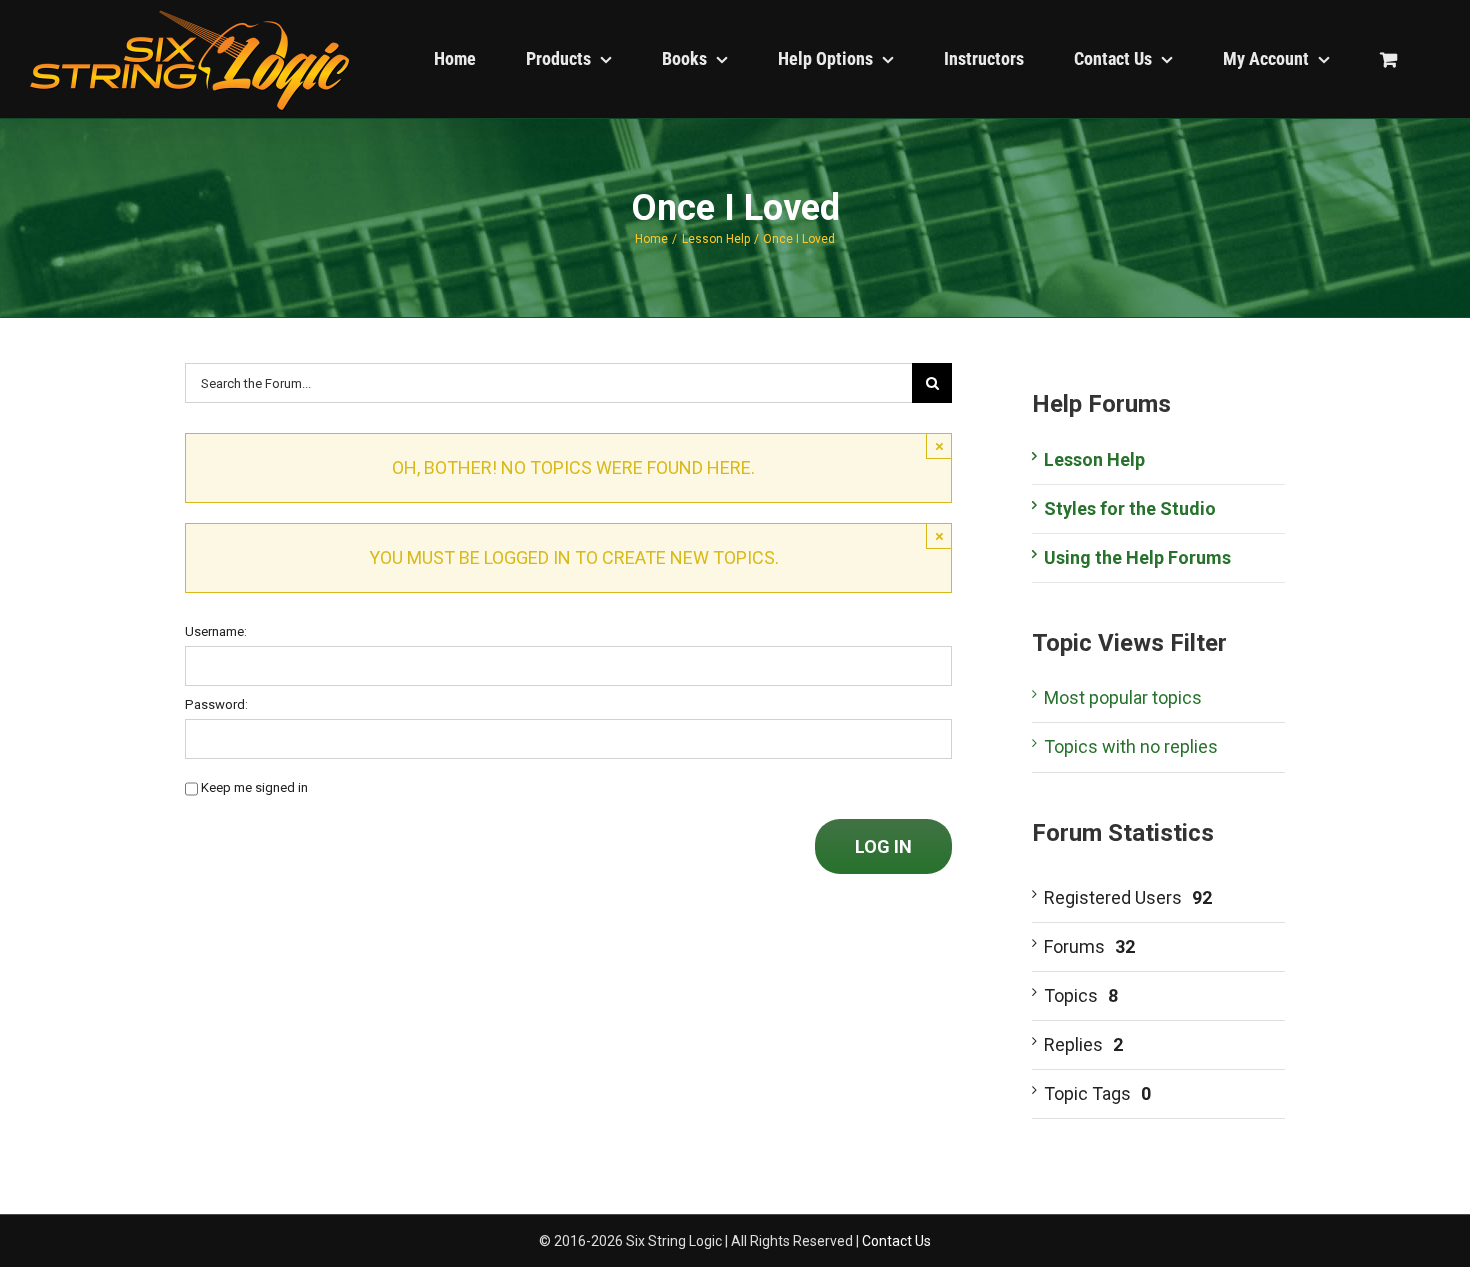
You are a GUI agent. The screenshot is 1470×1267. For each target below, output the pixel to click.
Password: (216, 704)
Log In (883, 846)
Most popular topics (1123, 697)
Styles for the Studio (1130, 508)
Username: (216, 631)
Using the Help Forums (1137, 557)
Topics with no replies (1131, 746)
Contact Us (896, 1241)
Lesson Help (1094, 459)
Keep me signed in (254, 787)
